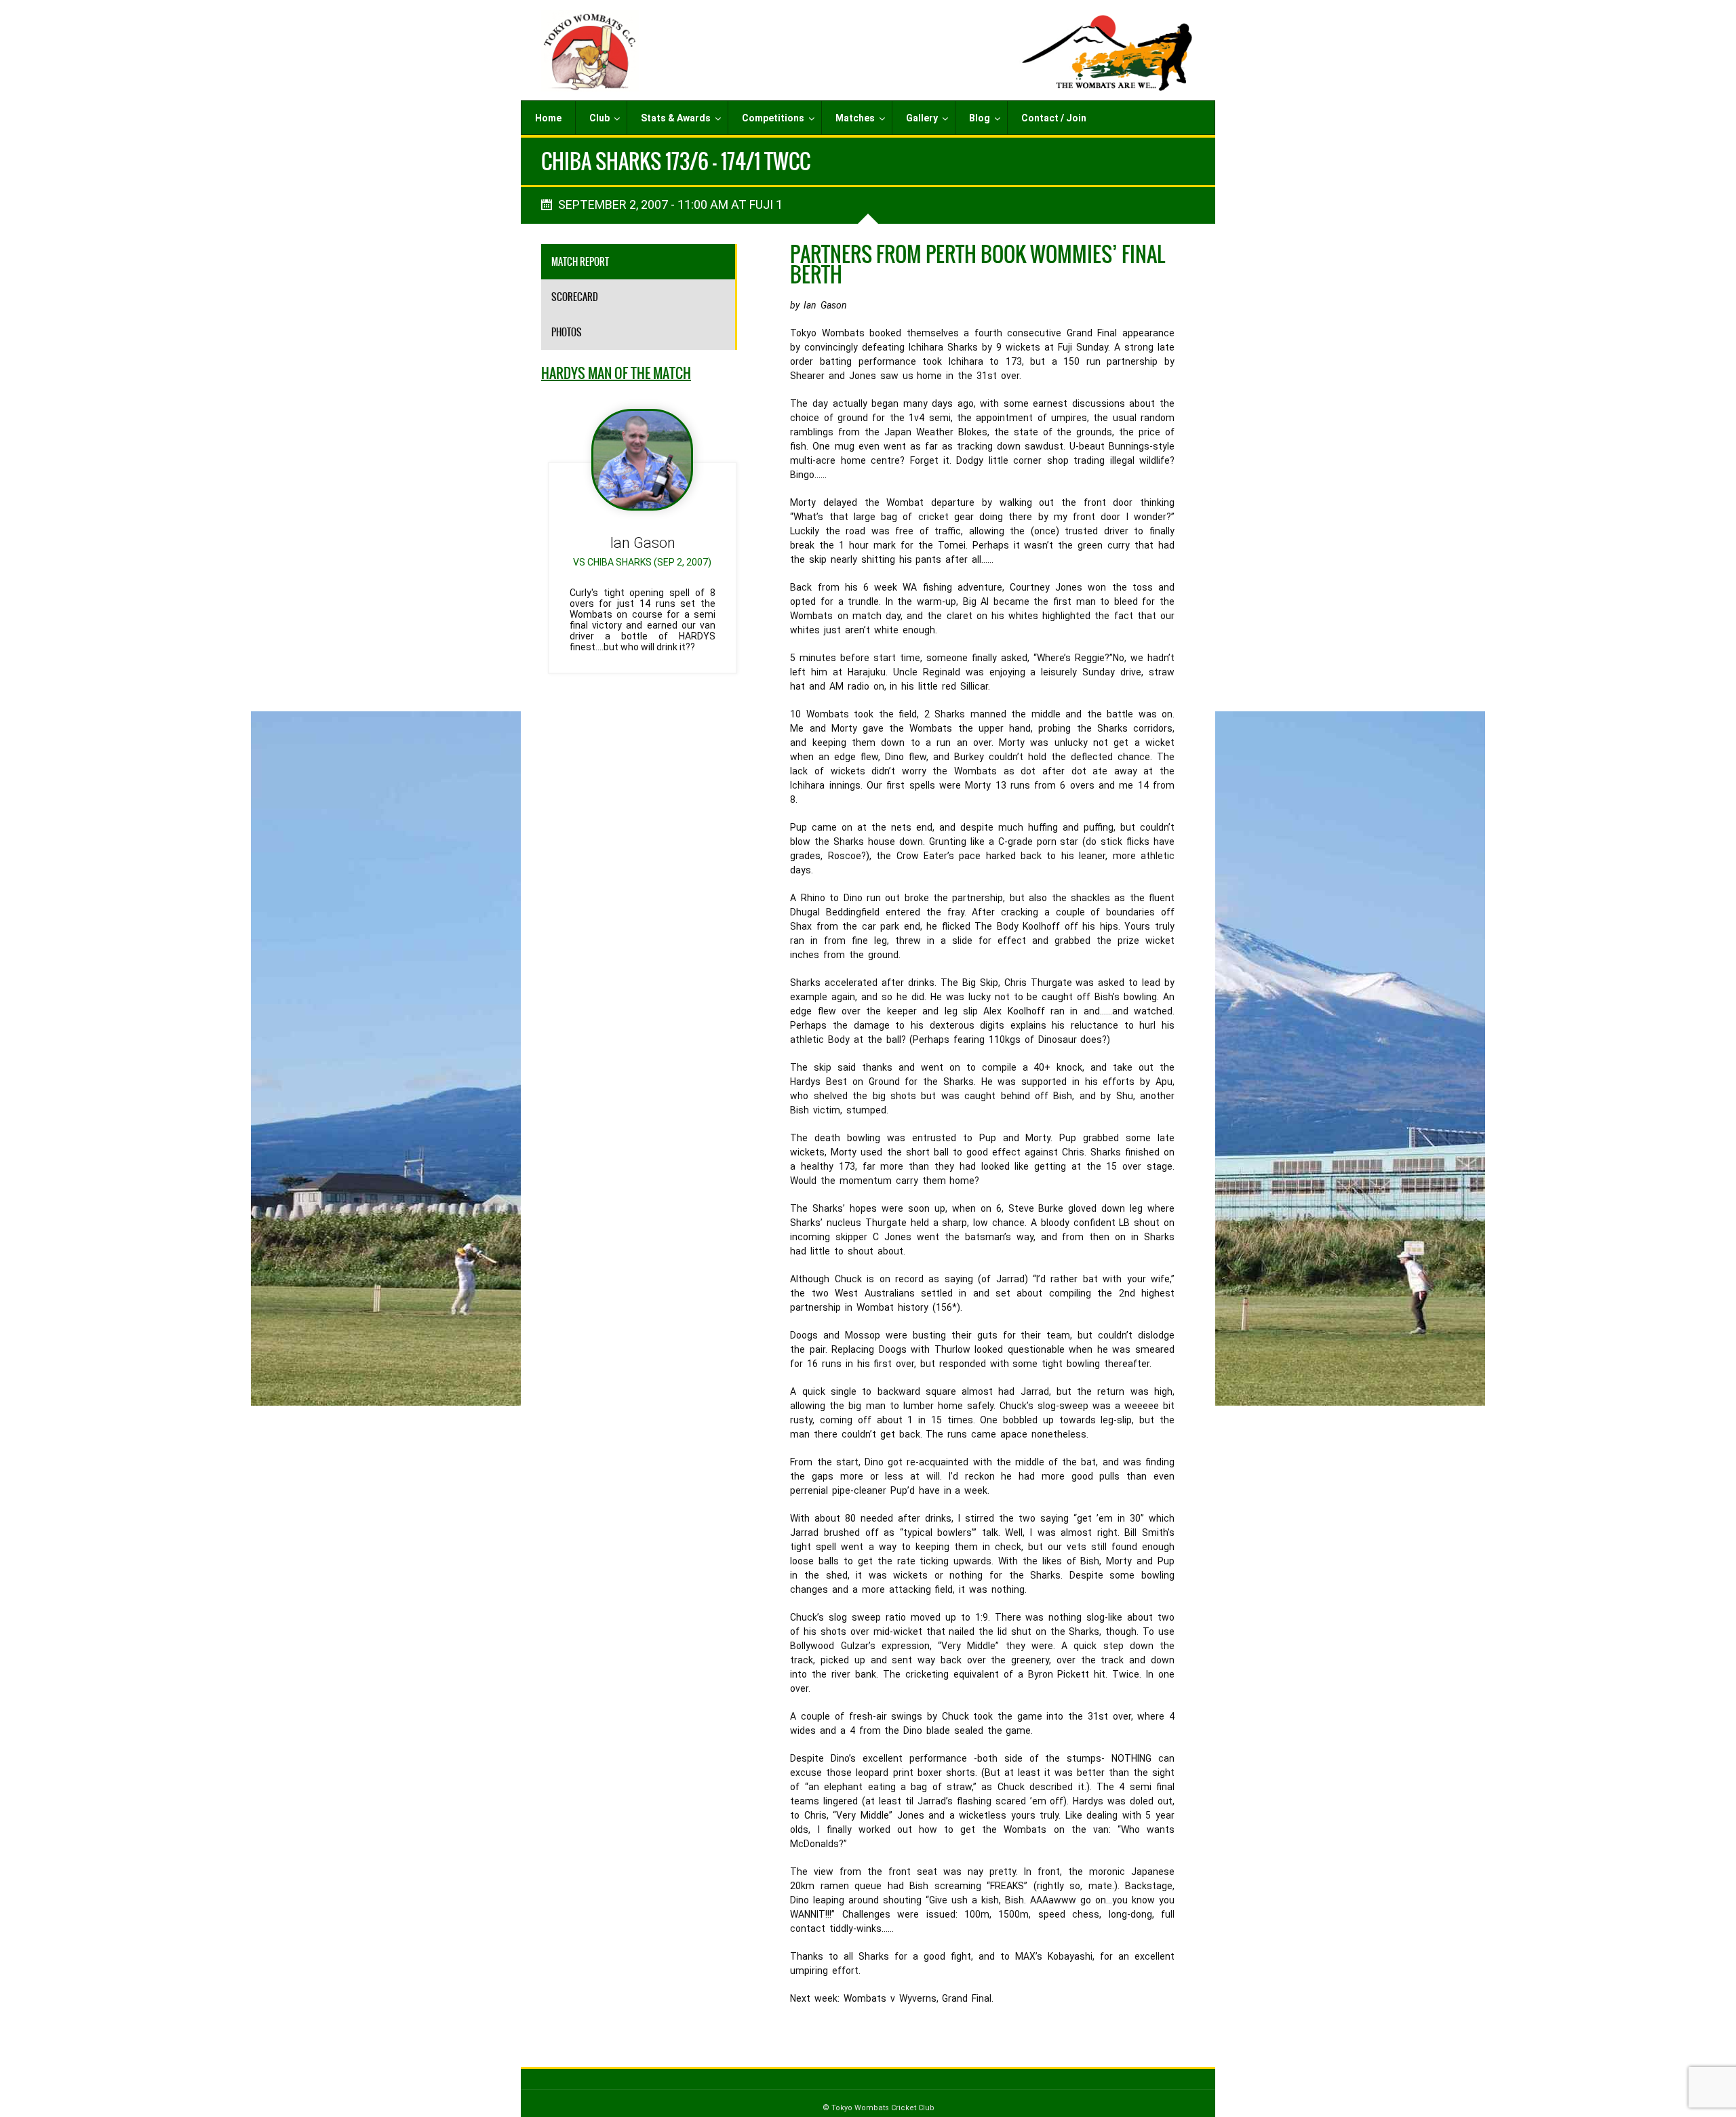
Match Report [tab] (580, 262)
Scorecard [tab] (575, 297)
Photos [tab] (567, 332)
